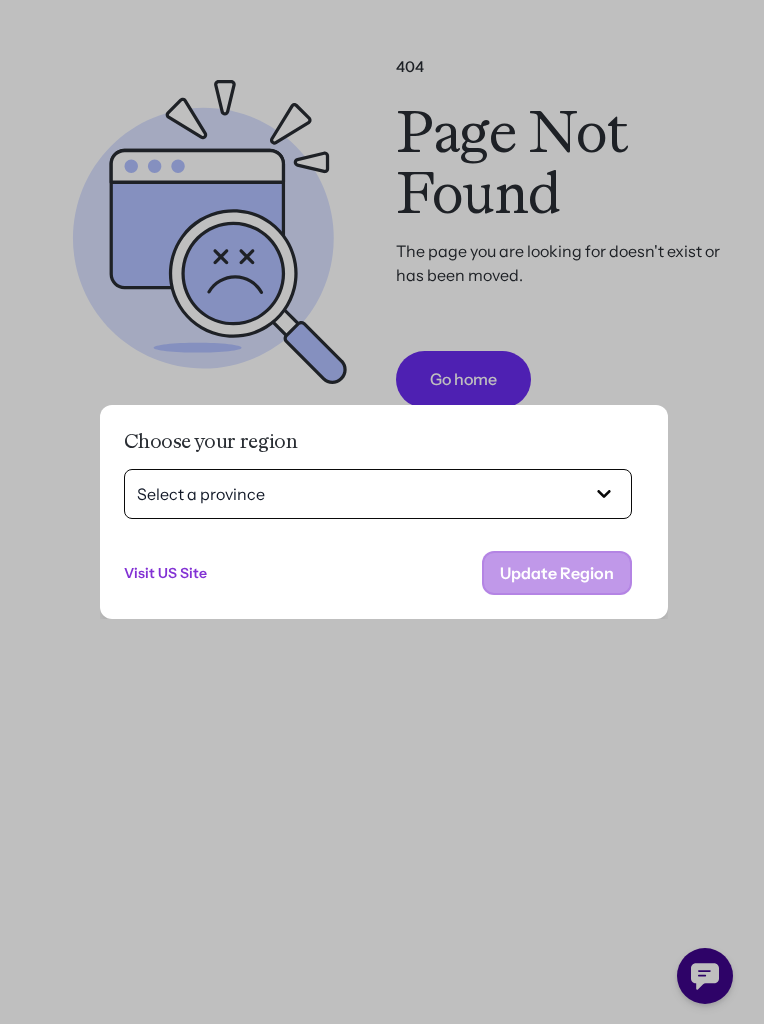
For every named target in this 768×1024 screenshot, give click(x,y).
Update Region (557, 573)
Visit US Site (165, 573)
